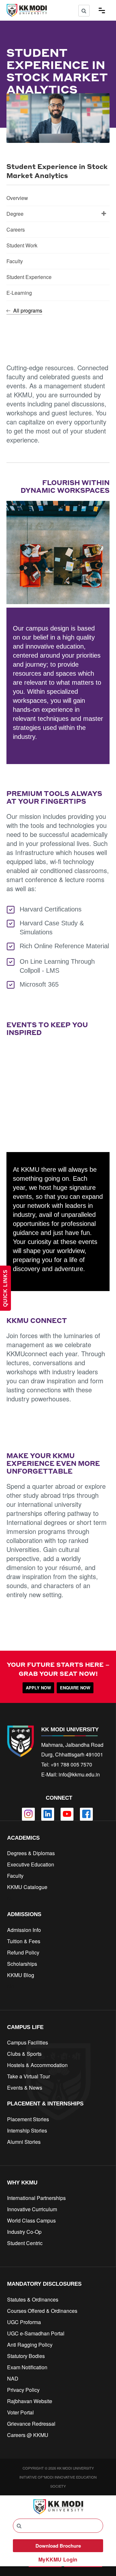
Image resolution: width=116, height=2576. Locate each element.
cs (10, 1898)
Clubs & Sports (24, 2054)
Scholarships (22, 1964)
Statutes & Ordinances (33, 2299)
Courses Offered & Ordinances (42, 2311)
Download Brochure (58, 2546)
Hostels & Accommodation (37, 2065)
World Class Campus (31, 2220)
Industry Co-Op (24, 2232)
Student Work (22, 245)
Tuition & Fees (24, 1941)
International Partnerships (36, 2198)
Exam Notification (27, 2367)
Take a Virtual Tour (29, 2076)
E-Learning (19, 293)
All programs (27, 310)
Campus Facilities (28, 2042)
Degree (15, 214)
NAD (13, 2378)
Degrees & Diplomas (31, 1853)
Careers (16, 229)
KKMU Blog (21, 1975)
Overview (17, 198)
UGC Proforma (24, 2322)
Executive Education (31, 1864)
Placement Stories (28, 2119)
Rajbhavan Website (30, 2401)
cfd (10, 1986)
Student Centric (25, 2243)
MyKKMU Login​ (58, 2559)
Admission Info (24, 1930)
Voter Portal (20, 2412)
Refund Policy (23, 1952)
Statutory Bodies (26, 2356)
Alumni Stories (24, 2142)
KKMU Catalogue (27, 1887)
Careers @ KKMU (28, 2435)
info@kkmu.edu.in (79, 1774)
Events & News (25, 2088)
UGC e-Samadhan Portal (36, 2333)
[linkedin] (48, 1814)
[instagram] (28, 1814)
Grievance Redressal (31, 2424)
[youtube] (67, 1814)
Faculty (15, 261)
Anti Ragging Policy (30, 2345)
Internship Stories (27, 2130)
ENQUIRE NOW (75, 1688)
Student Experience (29, 277)
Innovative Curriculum (32, 2209)
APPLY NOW (38, 1688)
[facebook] (86, 1814)
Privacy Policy (23, 2390)
